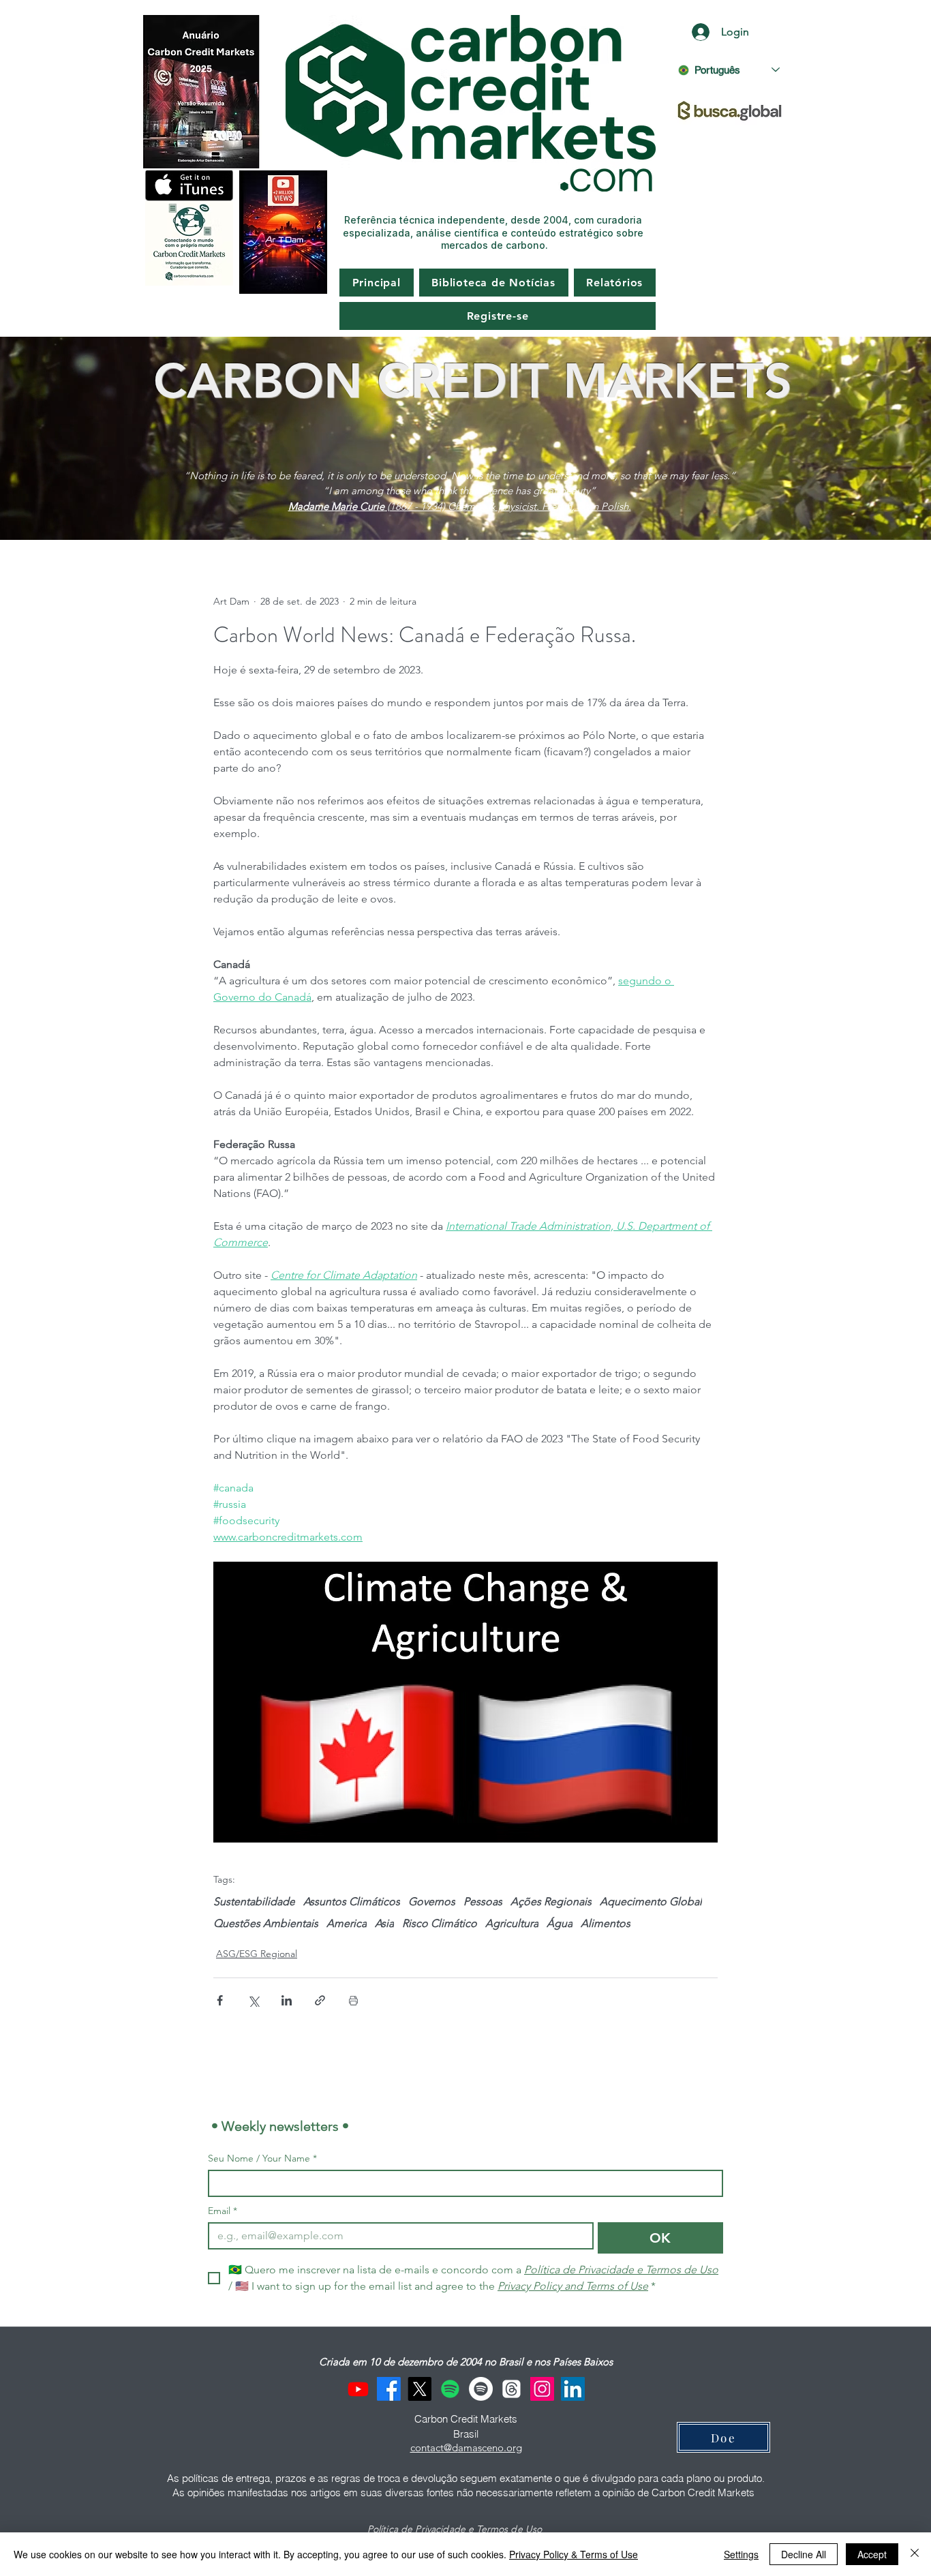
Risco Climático (440, 1923)
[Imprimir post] (353, 2000)
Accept (872, 2554)
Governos (432, 1901)
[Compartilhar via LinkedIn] (287, 2000)
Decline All (804, 2554)
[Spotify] (450, 2389)
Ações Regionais (551, 1901)
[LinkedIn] (573, 2389)
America (347, 1923)
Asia (384, 1923)
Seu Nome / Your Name (262, 2158)
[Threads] (512, 2389)
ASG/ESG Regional (257, 1954)
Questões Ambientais (266, 1923)
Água (560, 1923)
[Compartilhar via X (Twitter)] (253, 2000)
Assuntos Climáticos (352, 1901)
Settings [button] (741, 2554)
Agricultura (512, 1923)
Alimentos (606, 1923)
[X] (419, 2389)
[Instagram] (542, 2389)
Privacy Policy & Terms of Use (574, 2554)
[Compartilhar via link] (320, 2000)
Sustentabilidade (254, 1901)
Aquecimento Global (651, 1901)
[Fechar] (915, 2554)
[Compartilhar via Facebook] (220, 2000)
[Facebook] (389, 2389)
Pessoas (483, 1901)
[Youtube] (358, 2389)
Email (223, 2211)
